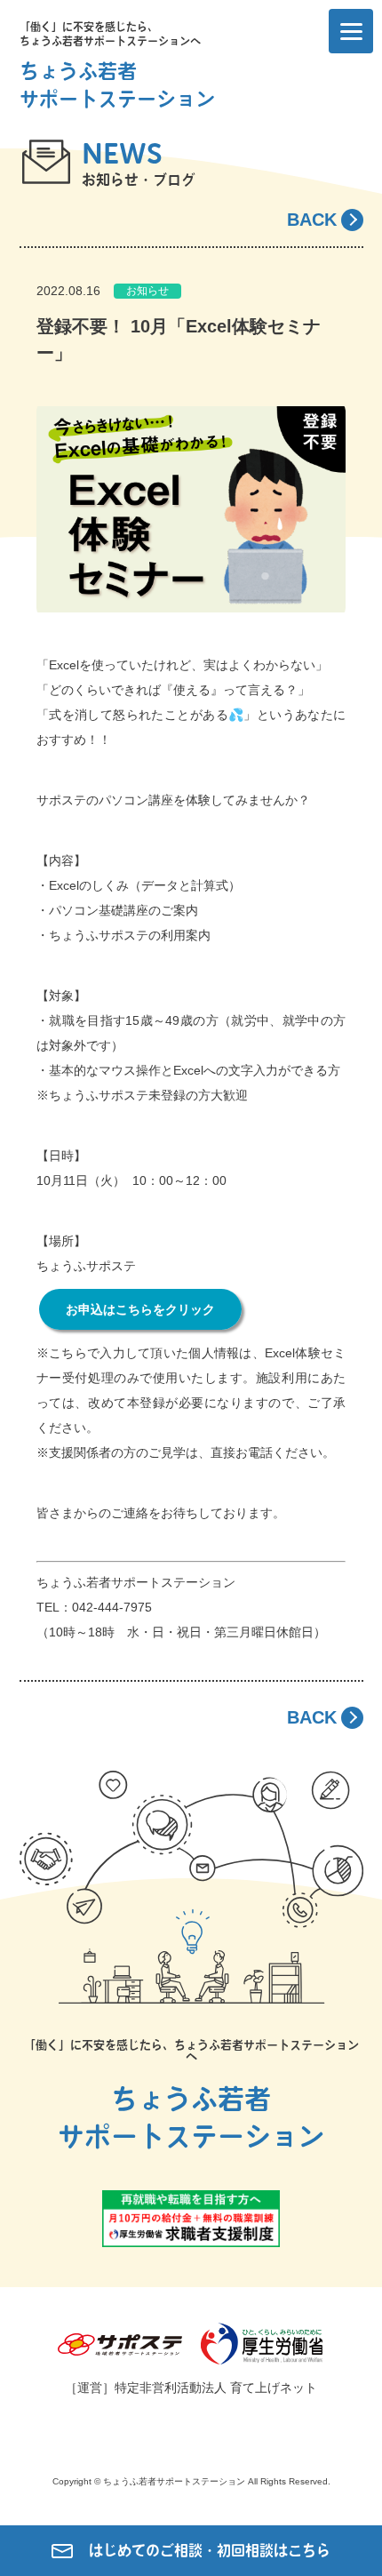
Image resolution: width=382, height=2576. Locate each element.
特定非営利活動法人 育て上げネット (216, 2388)
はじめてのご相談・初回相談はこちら (210, 2550)
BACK (312, 220)
